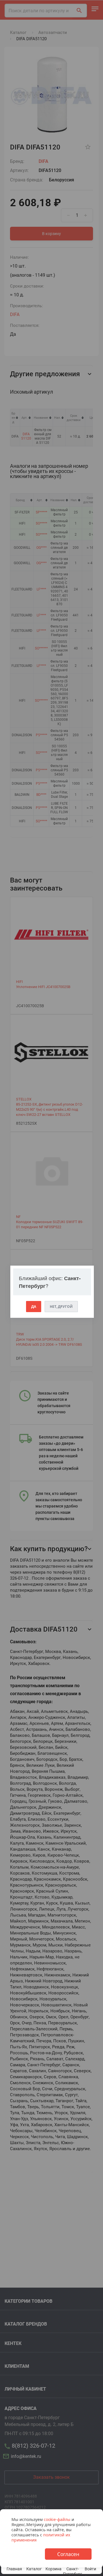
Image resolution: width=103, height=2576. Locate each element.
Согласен (68, 2554)
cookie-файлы (57, 2519)
